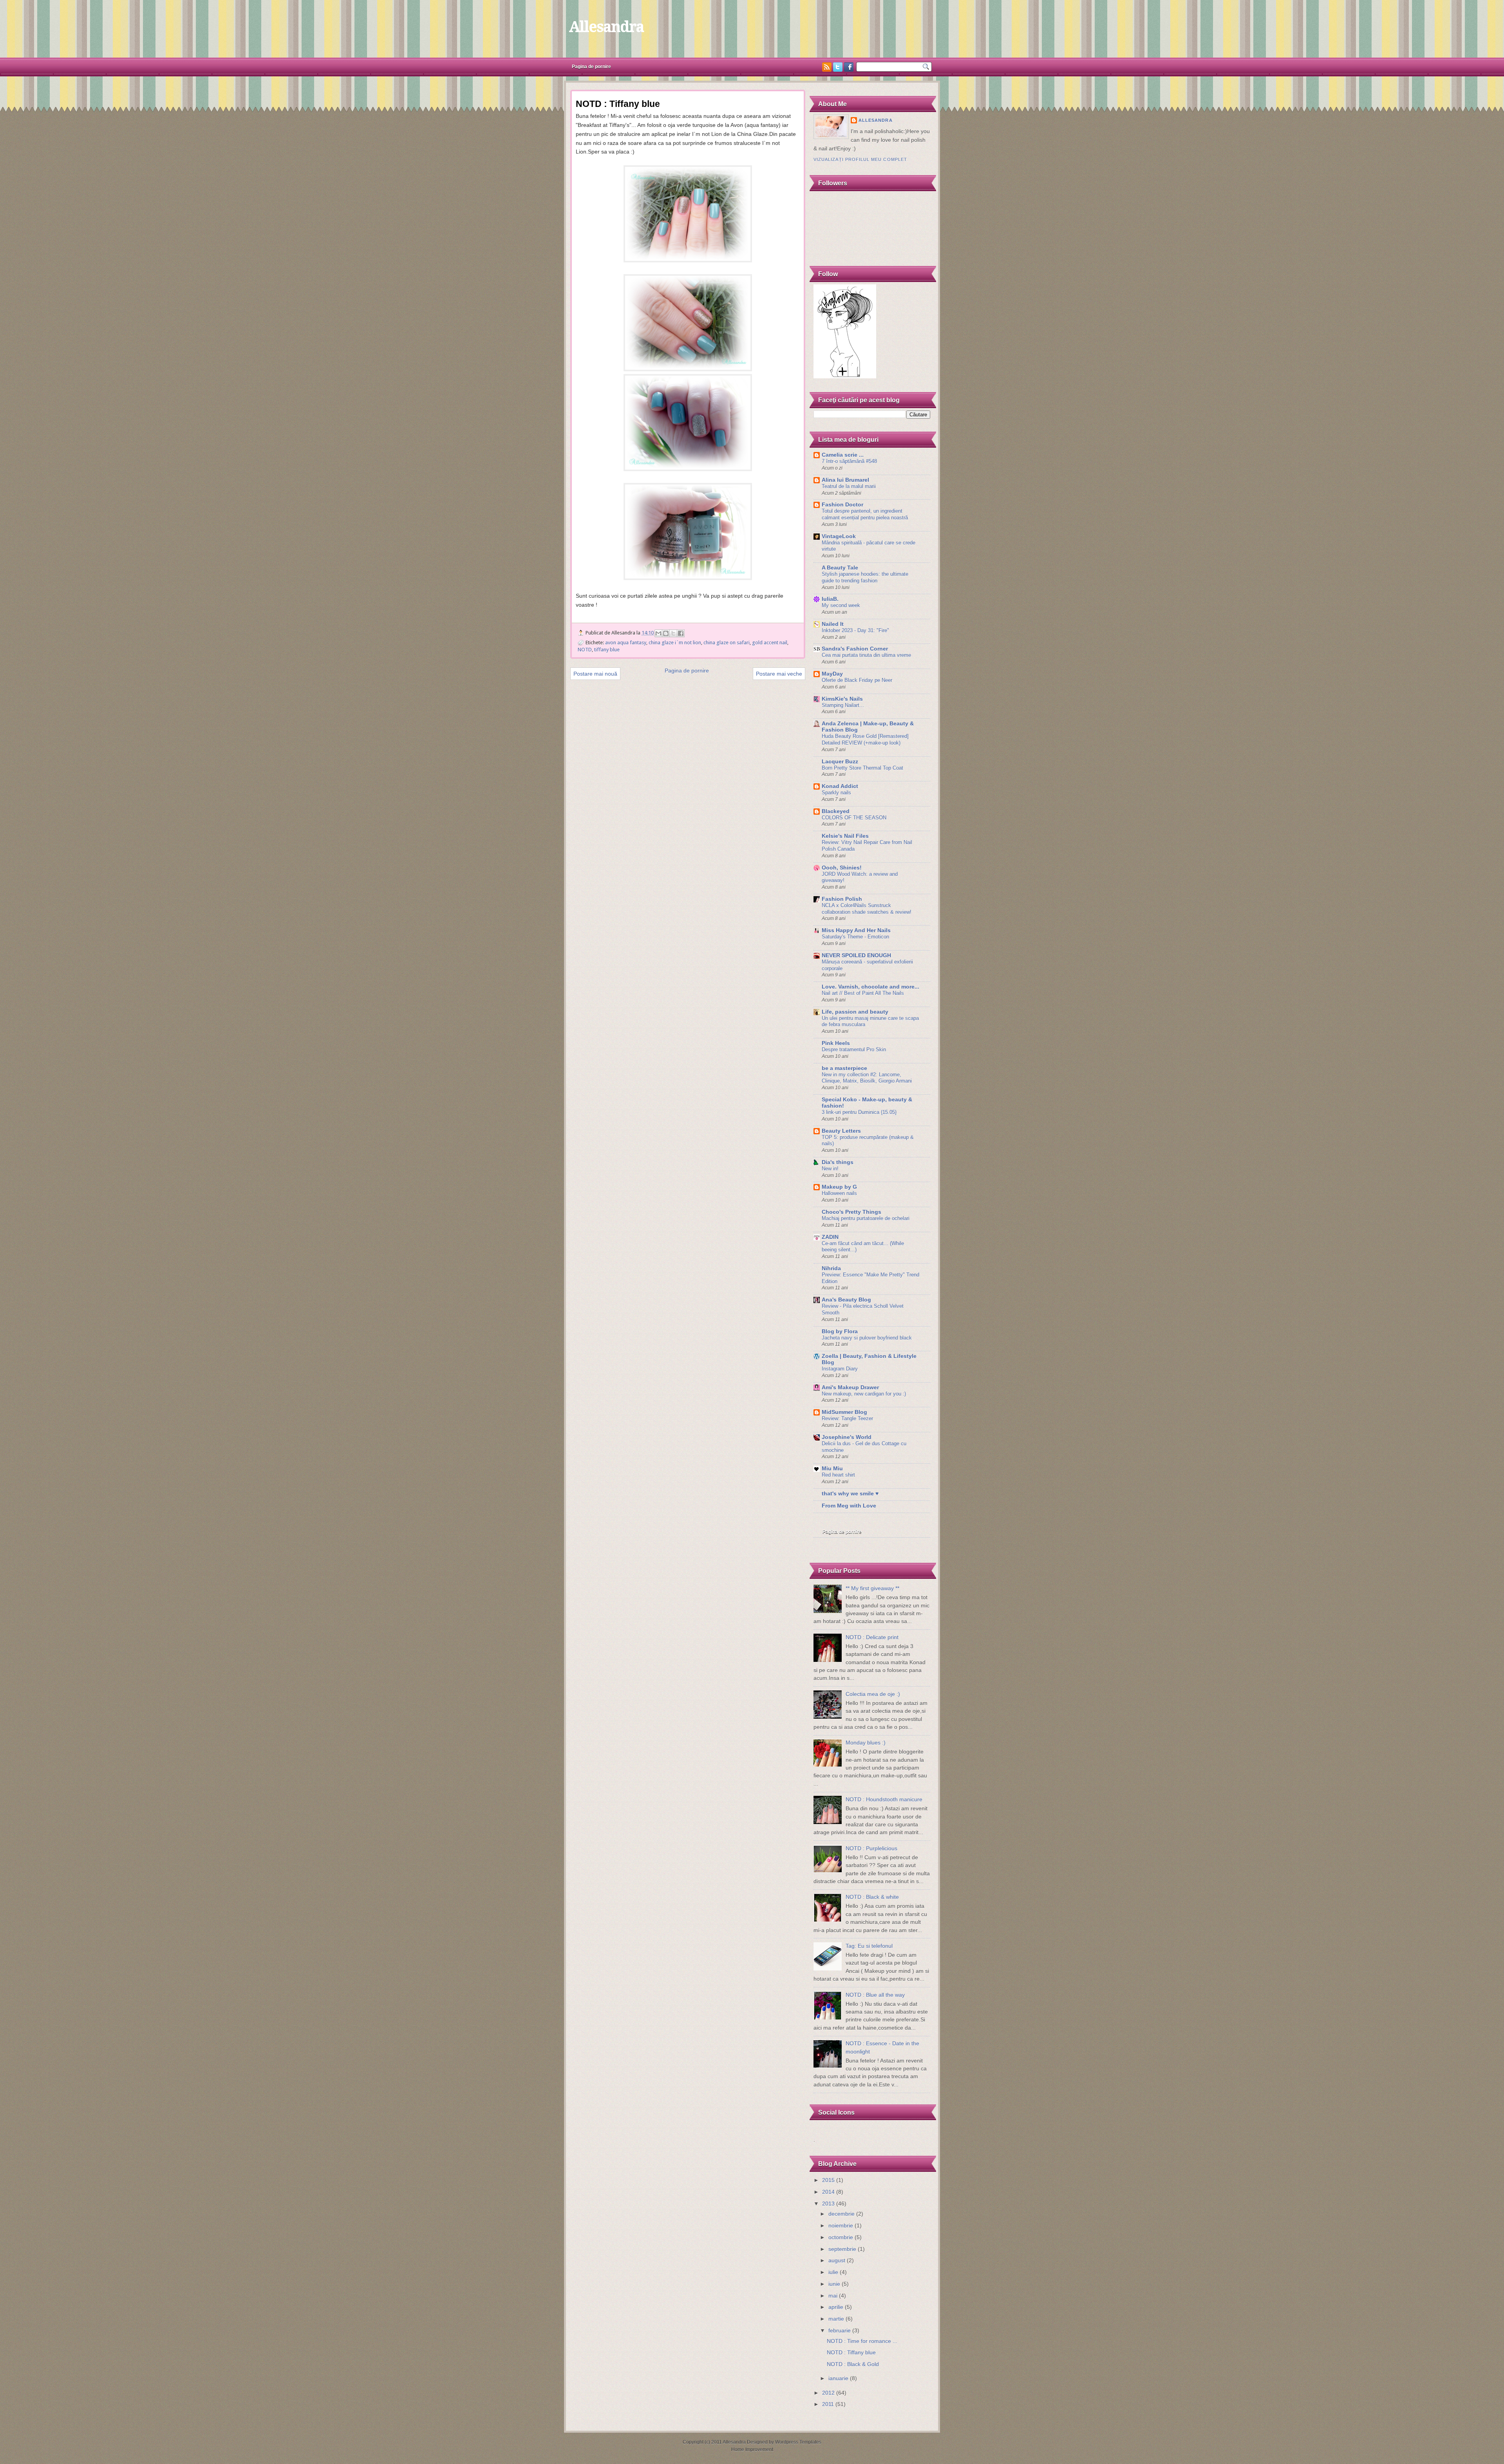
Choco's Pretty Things (851, 1212)
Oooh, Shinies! (842, 868)
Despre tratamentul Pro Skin (854, 1049)
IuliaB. (830, 599)
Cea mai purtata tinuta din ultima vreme (866, 655)
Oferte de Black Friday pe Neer (857, 680)
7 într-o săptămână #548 (849, 461)
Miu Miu (832, 1469)
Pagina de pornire (591, 67)
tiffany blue (607, 650)
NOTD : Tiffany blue (851, 2353)
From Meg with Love (849, 1506)
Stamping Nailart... (843, 705)
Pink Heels (836, 1043)
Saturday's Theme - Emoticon (855, 937)
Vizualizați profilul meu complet (860, 159)
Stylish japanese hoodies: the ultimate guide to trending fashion (865, 577)
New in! (830, 1169)
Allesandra (606, 27)
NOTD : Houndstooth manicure (884, 1800)
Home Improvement (752, 2450)
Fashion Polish (842, 899)
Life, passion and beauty (855, 1012)
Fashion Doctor (842, 505)
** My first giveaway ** (872, 1588)
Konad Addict (840, 786)
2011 (828, 2404)
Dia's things (838, 1162)
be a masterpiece (844, 1068)
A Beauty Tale (840, 568)
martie (836, 2319)
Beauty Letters (841, 1131)
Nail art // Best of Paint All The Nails (863, 993)
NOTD (585, 650)
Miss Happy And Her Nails (856, 930)
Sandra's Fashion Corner (855, 649)
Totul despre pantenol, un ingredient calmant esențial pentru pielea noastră (865, 514)
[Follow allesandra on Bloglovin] (845, 377)
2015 (828, 2180)
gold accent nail (770, 643)
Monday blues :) (866, 1743)
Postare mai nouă (595, 674)
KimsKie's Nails (842, 699)
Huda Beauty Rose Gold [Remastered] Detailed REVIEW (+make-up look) (865, 739)
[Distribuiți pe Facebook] (681, 633)
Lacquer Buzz (840, 762)
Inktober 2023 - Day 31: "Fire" (855, 630)
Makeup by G (839, 1187)
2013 (828, 2204)
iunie (834, 2284)
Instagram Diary (840, 1369)
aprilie (836, 2307)
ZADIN (830, 1237)
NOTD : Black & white (872, 1897)
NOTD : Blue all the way (875, 1995)
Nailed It (833, 624)
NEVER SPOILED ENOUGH (856, 955)
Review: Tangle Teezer (847, 1418)
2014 (828, 2192)
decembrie (841, 2214)
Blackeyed (836, 811)
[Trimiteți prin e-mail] (658, 633)
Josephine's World (847, 1437)
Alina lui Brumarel (845, 480)
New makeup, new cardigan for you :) (864, 1394)
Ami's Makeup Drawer (850, 1387)
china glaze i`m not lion (675, 643)
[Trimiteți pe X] (673, 633)
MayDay (832, 674)
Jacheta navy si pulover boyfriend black (867, 1338)
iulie (833, 2272)
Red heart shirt (838, 1475)
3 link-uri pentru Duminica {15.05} (859, 1112)
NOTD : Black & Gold (853, 2364)
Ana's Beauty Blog (846, 1300)
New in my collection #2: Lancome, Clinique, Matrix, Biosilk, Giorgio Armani (867, 1078)
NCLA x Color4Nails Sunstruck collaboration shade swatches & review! (867, 909)
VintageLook (839, 536)
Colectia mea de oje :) (873, 1694)
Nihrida (831, 1268)
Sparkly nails (836, 793)
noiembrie (841, 2226)
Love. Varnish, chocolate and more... (870, 987)
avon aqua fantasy (626, 643)
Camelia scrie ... (843, 455)
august (837, 2261)
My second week (841, 605)
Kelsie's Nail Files (845, 836)
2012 (828, 2393)
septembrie (842, 2249)
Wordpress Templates (798, 2442)
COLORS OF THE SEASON (854, 818)
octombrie (841, 2237)
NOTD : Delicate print (872, 1637)
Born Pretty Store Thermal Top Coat (862, 768)
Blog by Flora (840, 1331)
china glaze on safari (727, 643)
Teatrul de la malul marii (849, 486)
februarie (840, 2331)
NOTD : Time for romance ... (862, 2341)
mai (833, 2296)
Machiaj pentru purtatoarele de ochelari (866, 1218)
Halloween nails (839, 1193)
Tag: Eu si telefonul (869, 1946)
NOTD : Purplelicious (871, 1848)
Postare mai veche (779, 674)
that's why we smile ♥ (850, 1494)
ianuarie (838, 2378)
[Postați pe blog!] (666, 633)
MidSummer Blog (844, 1412)
